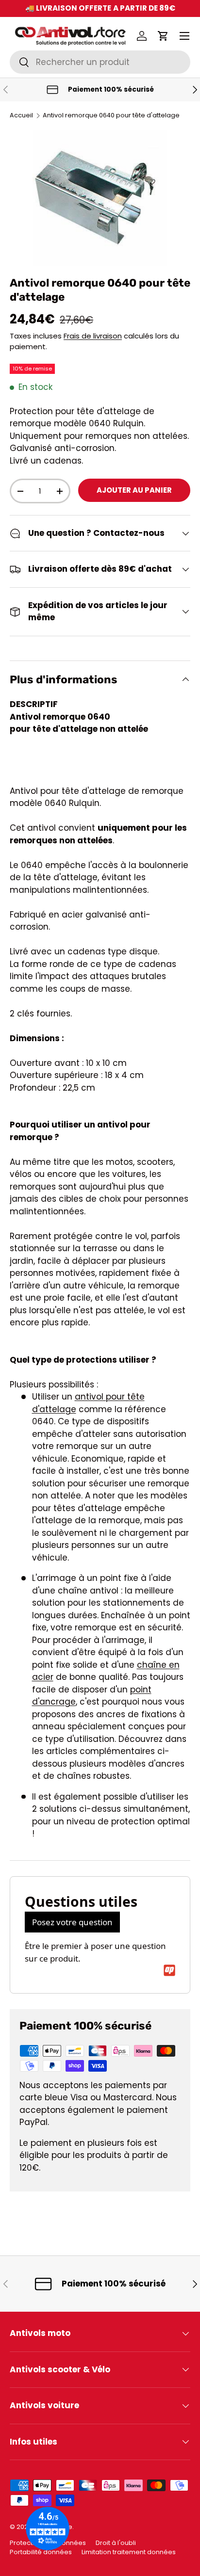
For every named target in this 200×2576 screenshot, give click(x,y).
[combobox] (100, 62)
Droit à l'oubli (116, 2543)
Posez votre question (72, 1922)
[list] (100, 198)
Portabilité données (41, 2552)
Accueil (21, 116)
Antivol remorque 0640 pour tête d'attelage (111, 116)
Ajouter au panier (134, 490)
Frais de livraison (93, 336)
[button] (163, 36)
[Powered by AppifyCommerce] (169, 1970)
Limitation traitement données (129, 2552)
